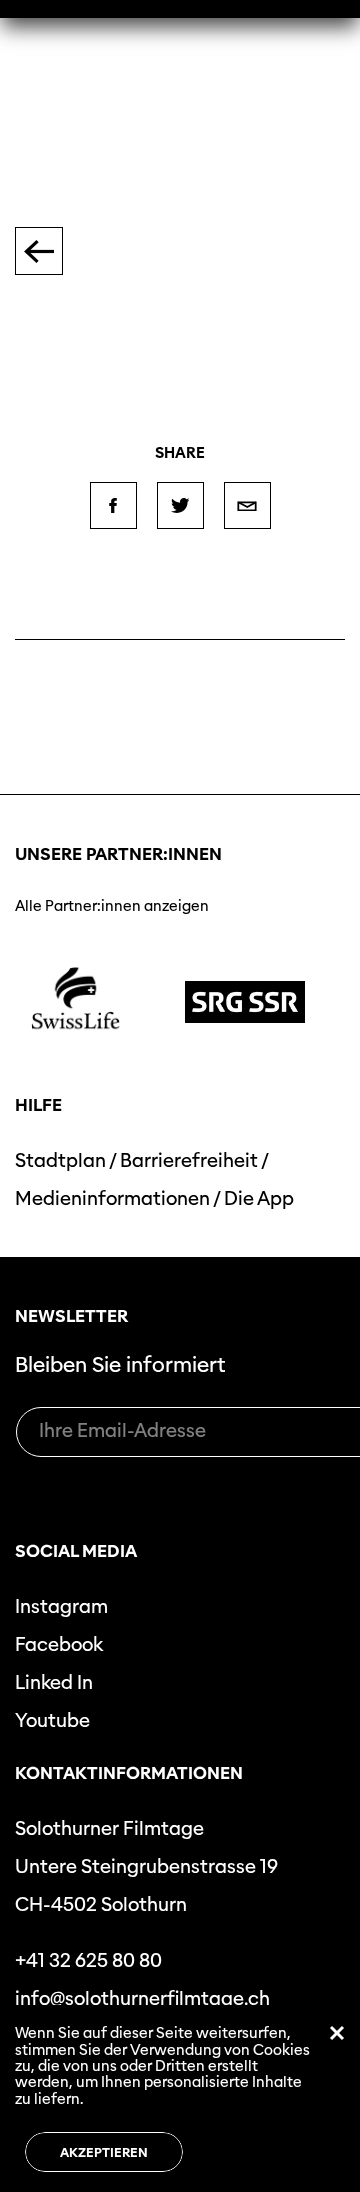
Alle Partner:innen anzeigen (112, 906)
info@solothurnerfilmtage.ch (142, 1998)
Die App (259, 1198)
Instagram (61, 1606)
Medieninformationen (112, 1198)
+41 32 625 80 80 (88, 1960)
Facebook (59, 1644)
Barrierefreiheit (189, 1160)
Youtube (52, 1720)
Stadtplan (60, 1160)
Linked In (54, 1682)
